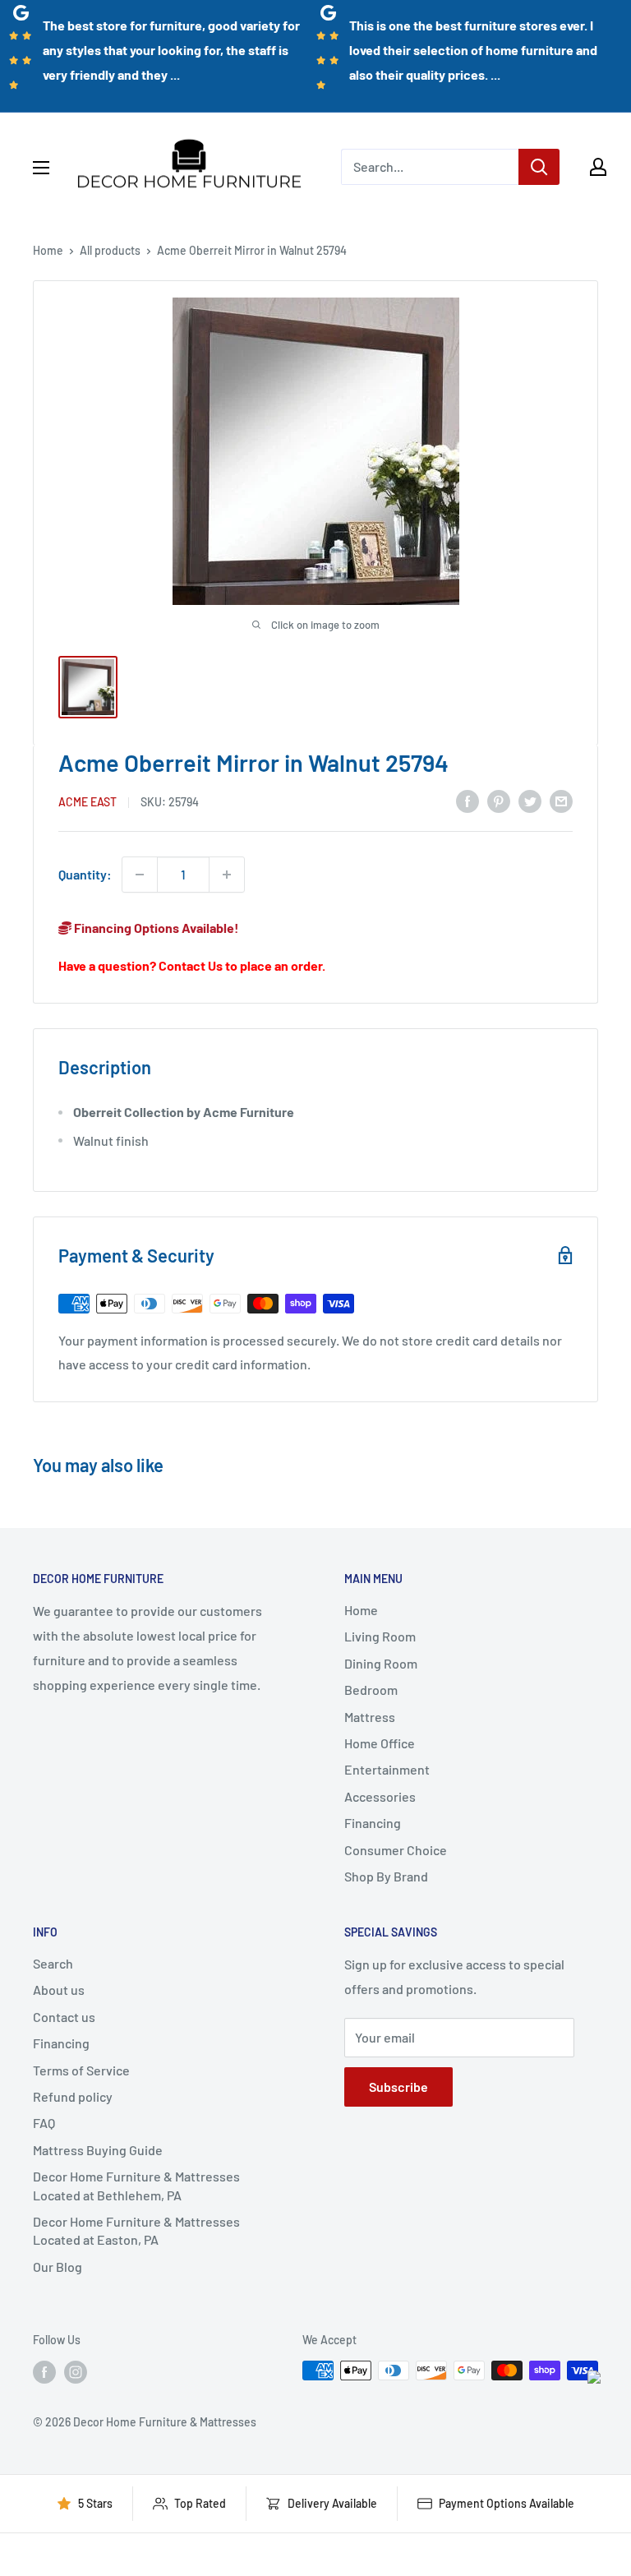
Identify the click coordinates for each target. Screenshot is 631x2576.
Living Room (380, 1636)
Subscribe (398, 2087)
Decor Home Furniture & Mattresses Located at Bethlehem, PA (136, 2185)
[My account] (598, 167)
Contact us (64, 2017)
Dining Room (381, 1663)
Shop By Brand (386, 1876)
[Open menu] (41, 168)
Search (53, 1963)
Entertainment (387, 1769)
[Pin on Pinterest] (499, 800)
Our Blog (58, 2267)
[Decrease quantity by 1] (140, 875)
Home (48, 250)
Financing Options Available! (155, 928)
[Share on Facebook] (467, 800)
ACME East (88, 802)
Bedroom (371, 1690)
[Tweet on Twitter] (530, 800)
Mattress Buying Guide (98, 2150)
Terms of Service (81, 2070)
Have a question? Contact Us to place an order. (192, 965)
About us (59, 1990)
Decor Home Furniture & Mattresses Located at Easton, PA (136, 2230)
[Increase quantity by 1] (227, 875)
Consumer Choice (396, 1850)
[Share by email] (561, 800)
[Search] (539, 167)
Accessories (380, 1796)
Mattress (370, 1717)
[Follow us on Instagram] (76, 2372)
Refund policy (73, 2096)
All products (110, 250)
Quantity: (85, 874)
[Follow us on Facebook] (44, 2372)
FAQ (44, 2123)
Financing (373, 1823)
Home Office (380, 1743)
